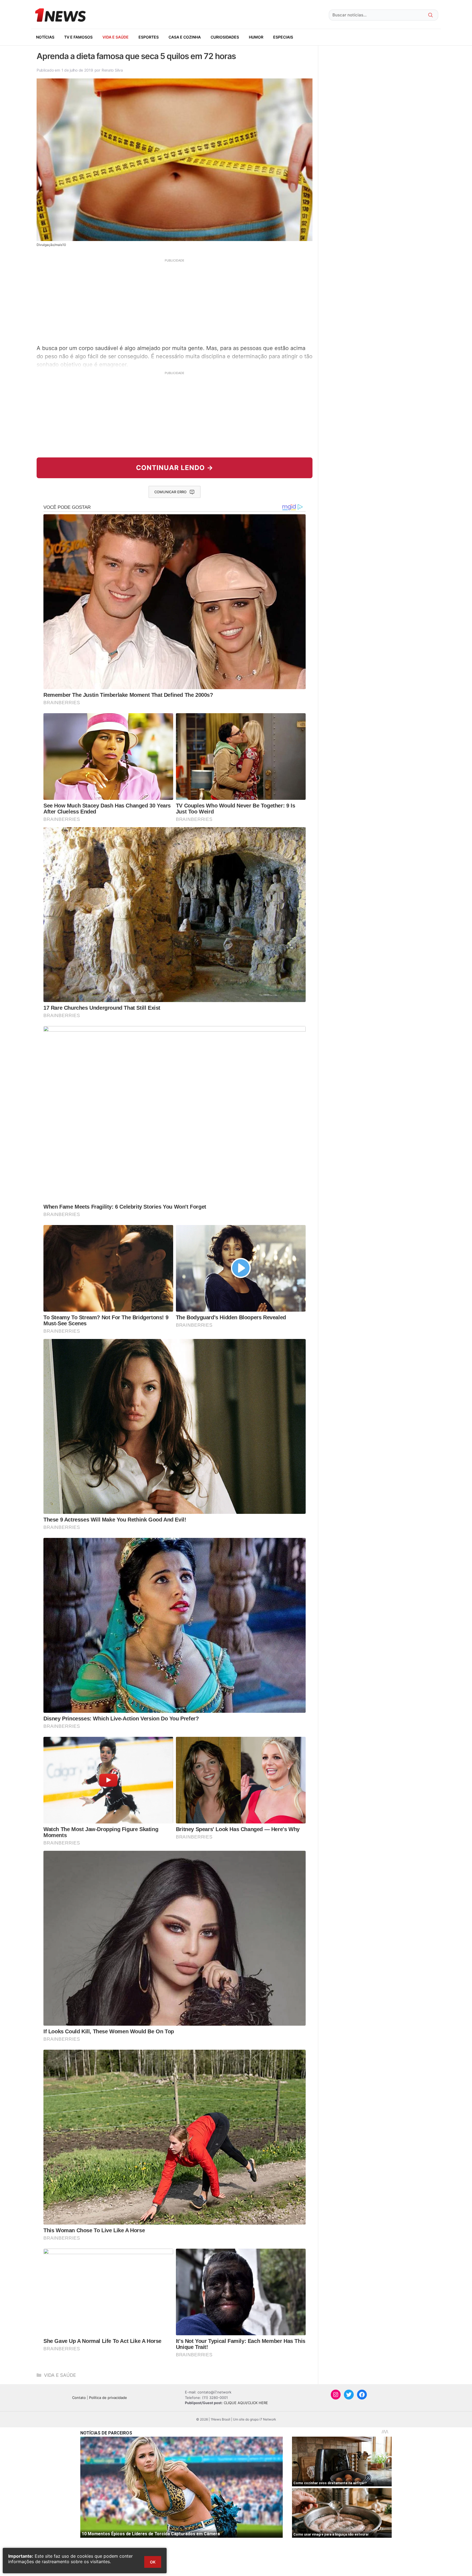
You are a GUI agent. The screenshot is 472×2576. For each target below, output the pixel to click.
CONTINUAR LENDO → (175, 468)
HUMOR (256, 37)
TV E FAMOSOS (78, 37)
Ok (153, 2562)
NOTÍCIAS (45, 37)
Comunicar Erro (170, 492)
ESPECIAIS (283, 37)
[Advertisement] (175, 301)
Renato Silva (112, 70)
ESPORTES (149, 37)
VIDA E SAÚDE (116, 37)
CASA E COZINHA (185, 37)
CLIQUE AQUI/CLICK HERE (246, 2403)
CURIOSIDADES (225, 37)
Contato (79, 2398)
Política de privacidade (108, 2398)
